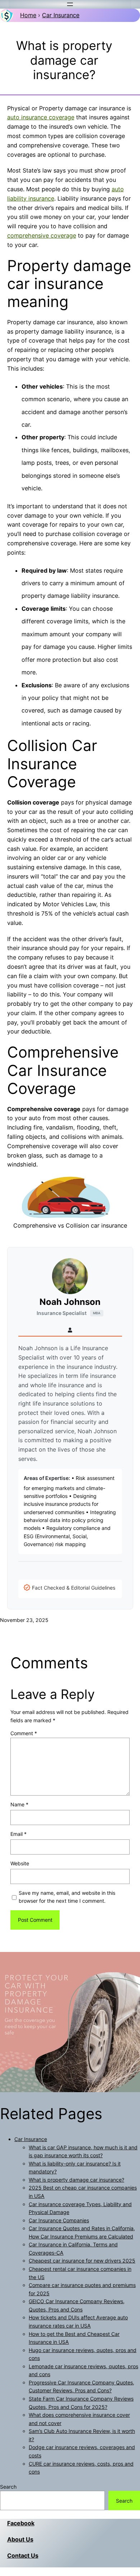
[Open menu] (70, 4)
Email (18, 1834)
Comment (24, 1733)
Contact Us (23, 2556)
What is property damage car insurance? (76, 2180)
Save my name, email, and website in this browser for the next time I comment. (67, 1897)
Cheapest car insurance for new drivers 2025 (82, 2261)
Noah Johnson (70, 1302)
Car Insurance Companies (59, 2220)
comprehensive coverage (42, 235)
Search (8, 2487)
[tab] (70, 1330)
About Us (20, 2539)
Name (19, 1804)
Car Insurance (61, 15)
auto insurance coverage (41, 117)
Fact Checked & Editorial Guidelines (74, 1588)
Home (28, 15)
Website (20, 1863)
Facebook (21, 2523)
